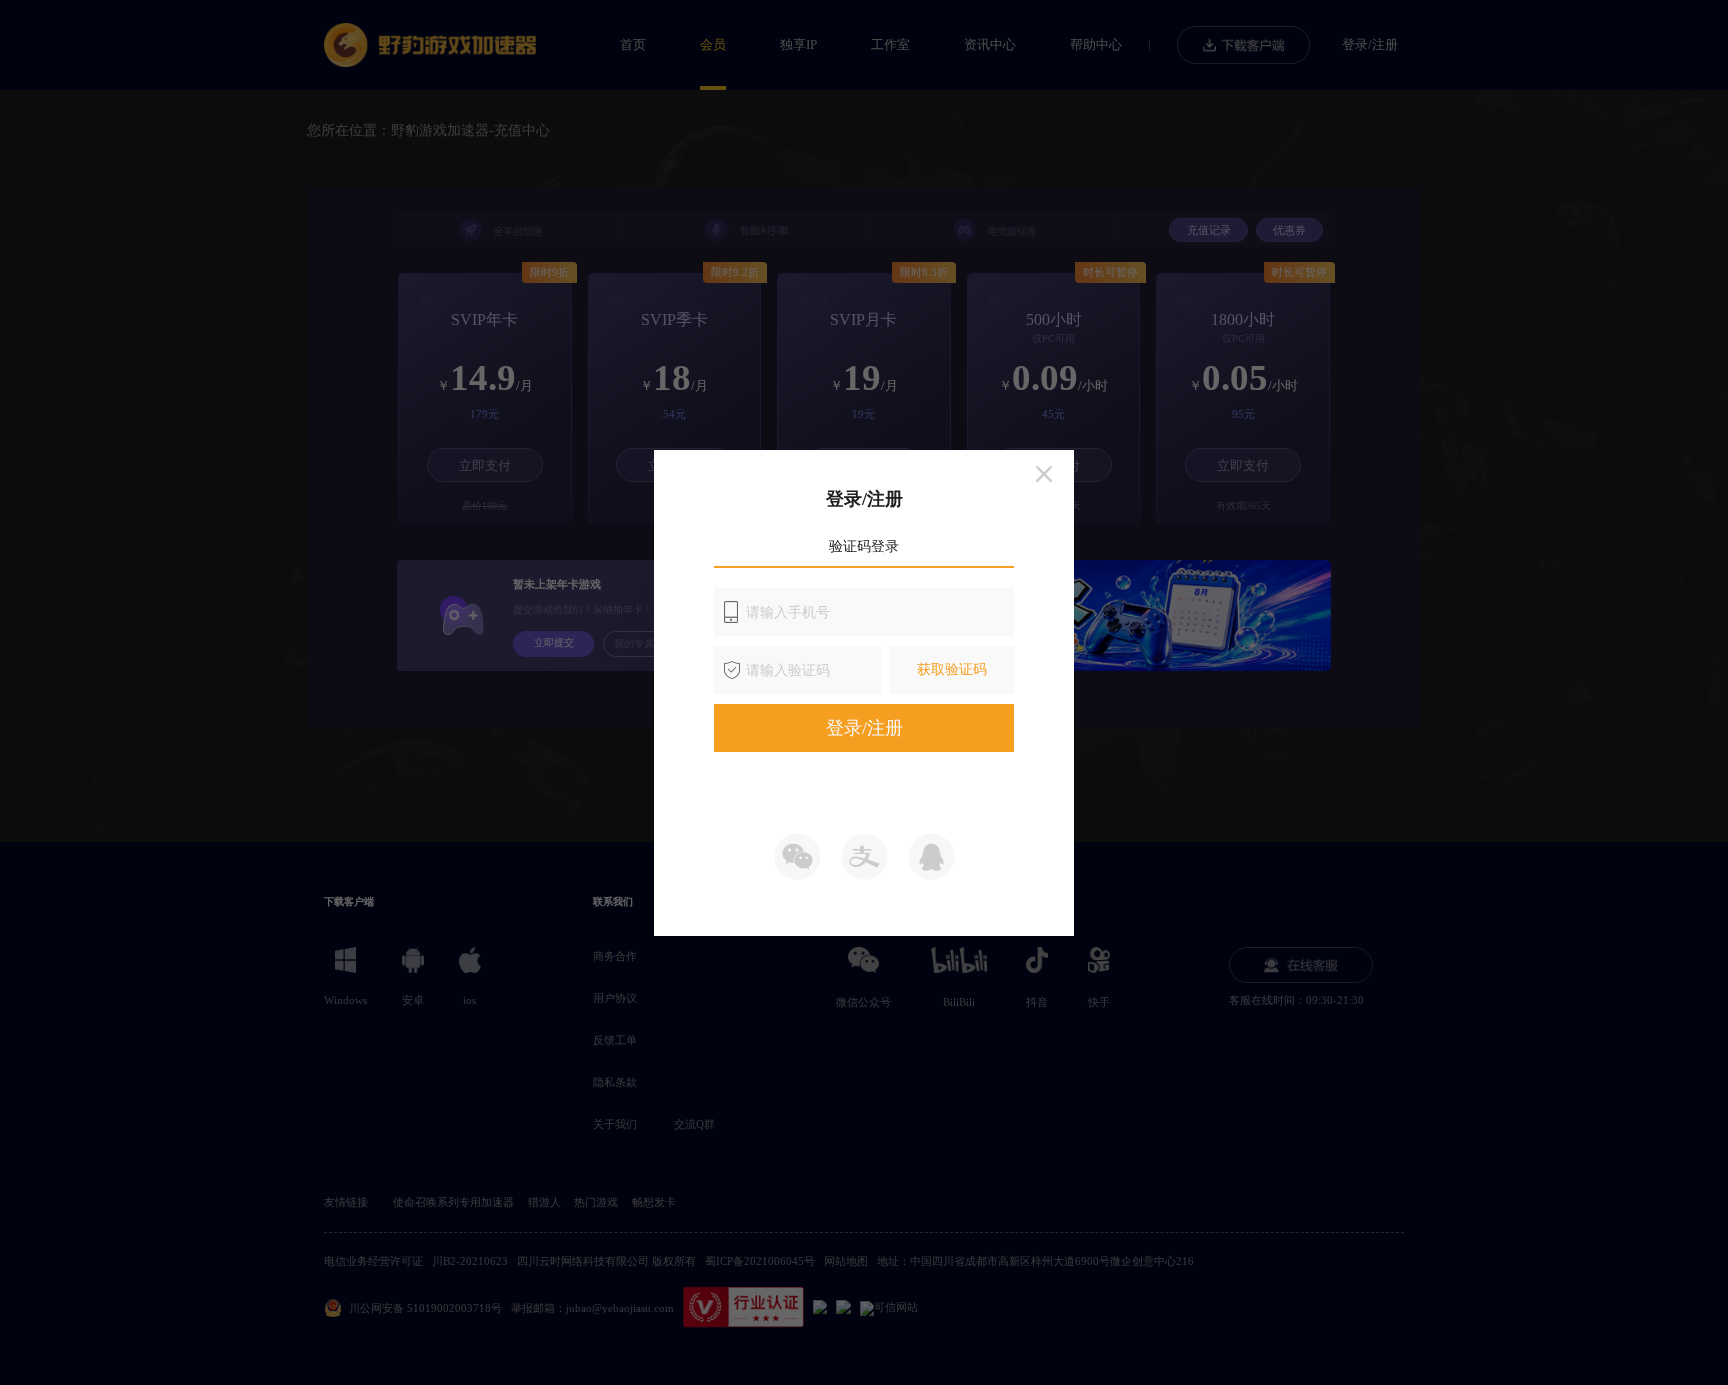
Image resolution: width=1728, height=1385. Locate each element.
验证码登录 (864, 546)
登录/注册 (864, 728)
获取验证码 (952, 669)
